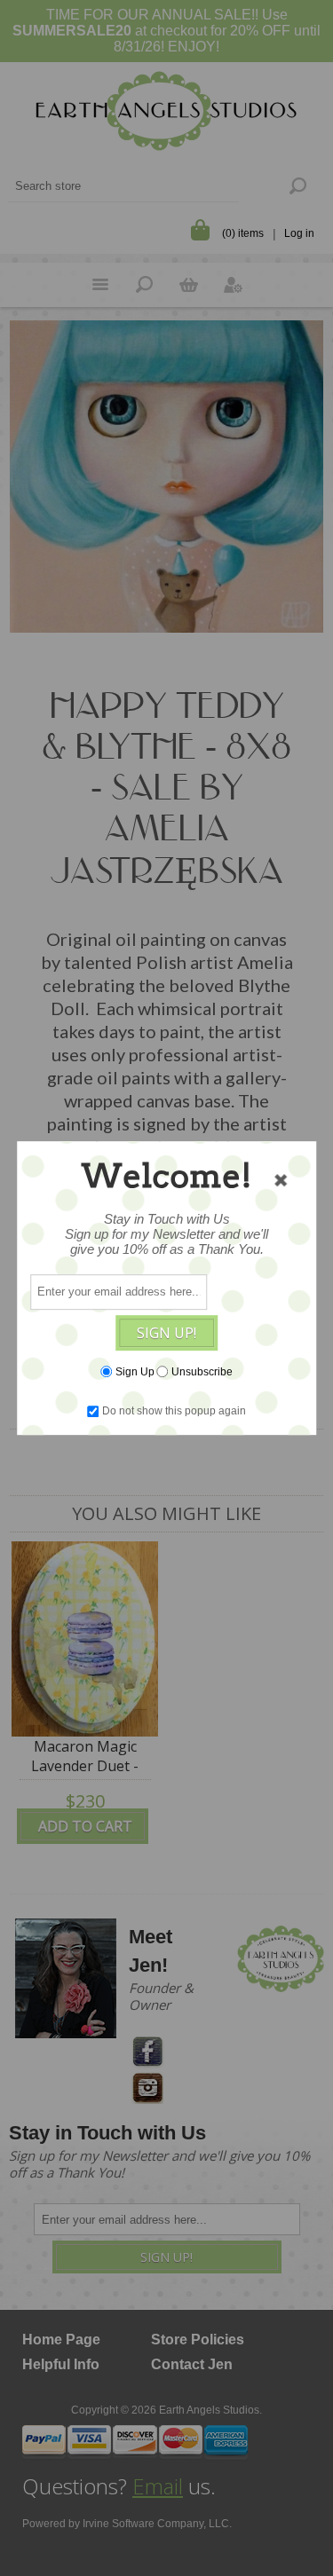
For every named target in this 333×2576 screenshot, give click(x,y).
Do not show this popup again (174, 1411)
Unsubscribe (202, 1372)
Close (281, 1180)
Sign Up (135, 1372)
